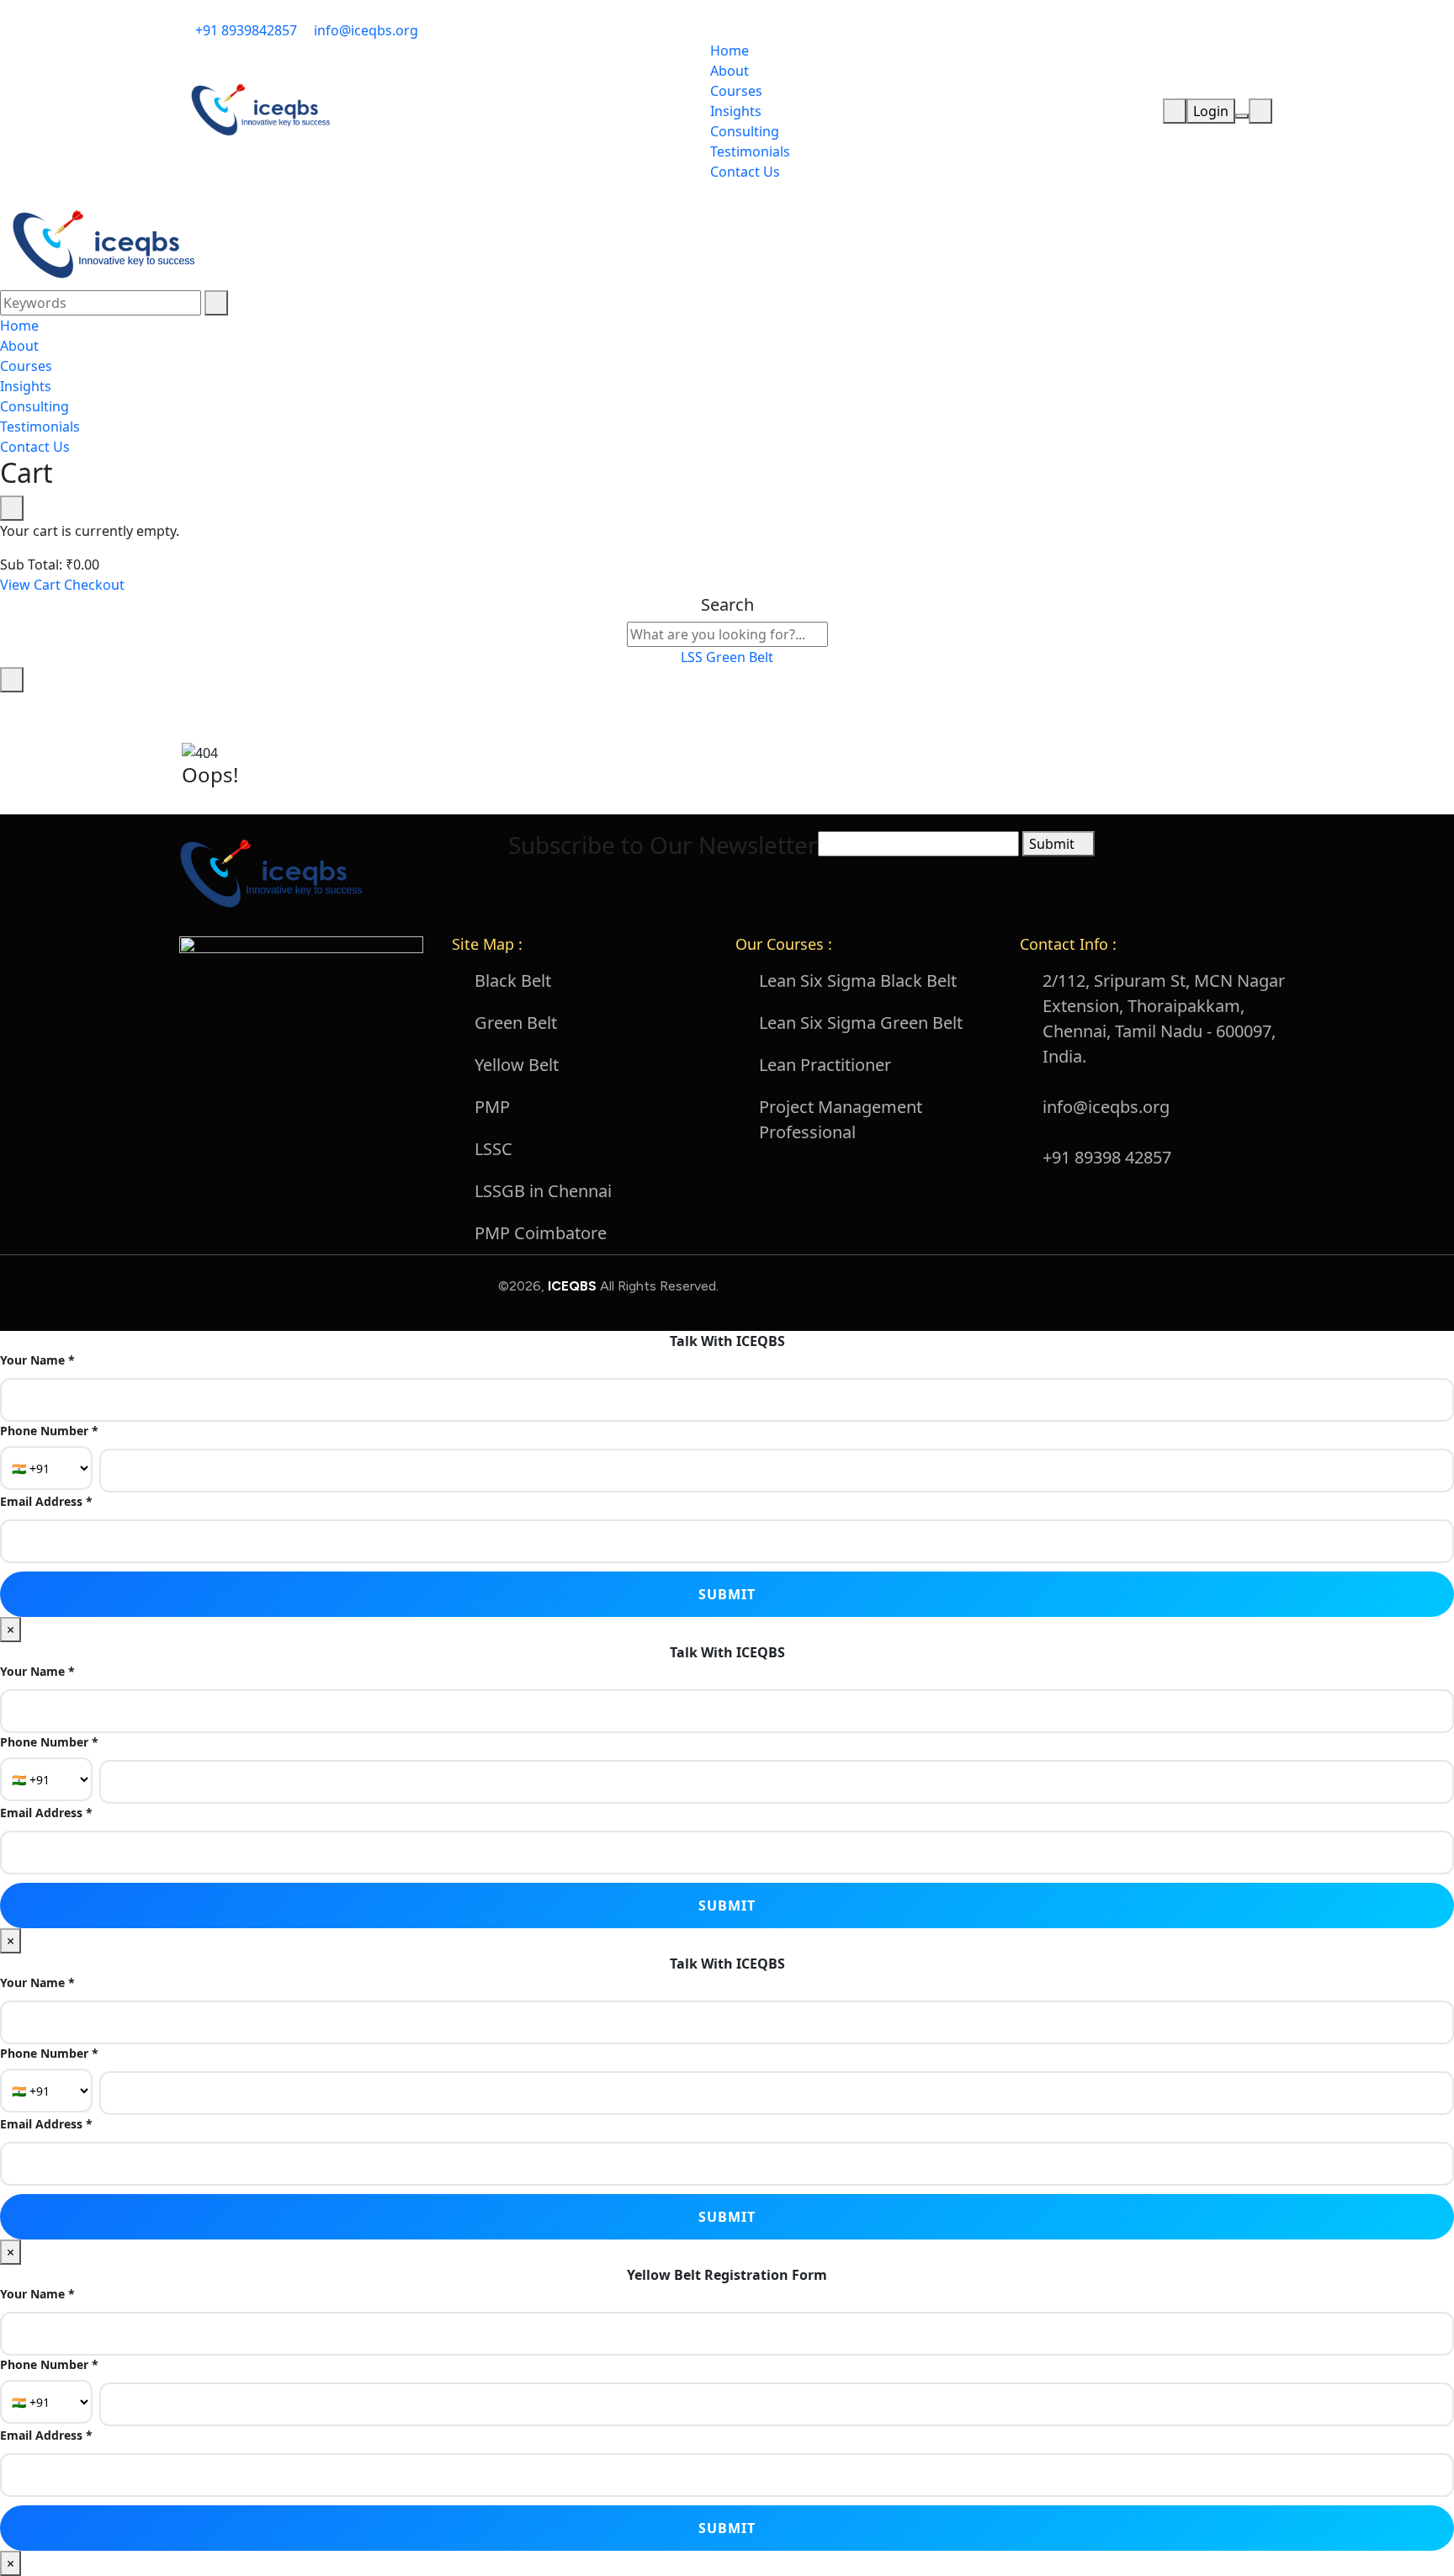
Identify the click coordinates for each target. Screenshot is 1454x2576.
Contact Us (745, 172)
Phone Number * (49, 1431)
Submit (1053, 844)
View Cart (30, 585)
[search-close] (12, 680)
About (730, 71)
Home (730, 50)
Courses (736, 91)
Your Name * (37, 1360)
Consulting (745, 131)
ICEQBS (574, 1286)
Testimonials (750, 151)
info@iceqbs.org (364, 30)
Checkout (94, 585)
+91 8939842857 (244, 30)
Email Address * (46, 1501)
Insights (736, 111)
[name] (259, 109)
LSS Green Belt (727, 657)
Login (1211, 111)
